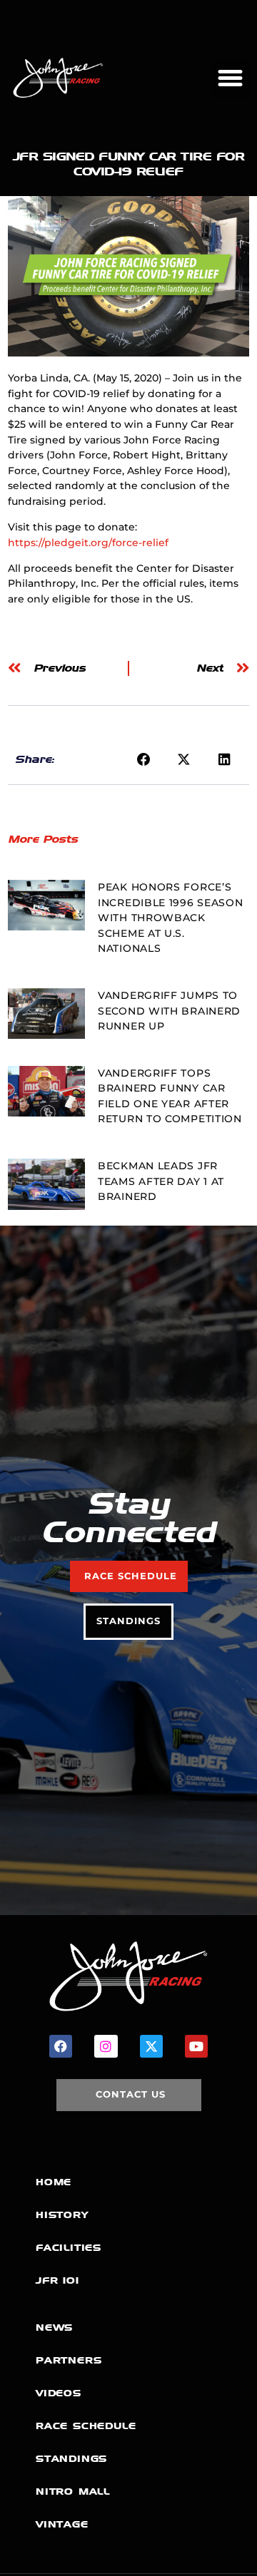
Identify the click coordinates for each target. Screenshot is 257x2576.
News (54, 2328)
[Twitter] (151, 2046)
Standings (71, 2459)
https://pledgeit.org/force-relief (88, 543)
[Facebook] (61, 2046)
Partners (69, 2360)
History (62, 2215)
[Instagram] (106, 2046)
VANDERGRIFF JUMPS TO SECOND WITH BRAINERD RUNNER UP (169, 1011)
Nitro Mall (73, 2492)
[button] (230, 78)
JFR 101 (57, 2280)
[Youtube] (196, 2046)
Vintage (62, 2524)
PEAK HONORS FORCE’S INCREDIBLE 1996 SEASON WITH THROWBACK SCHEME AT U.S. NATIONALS (170, 918)
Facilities (69, 2248)
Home (54, 2182)
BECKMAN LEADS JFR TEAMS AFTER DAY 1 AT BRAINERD (161, 1181)
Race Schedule (86, 2426)
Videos (59, 2393)
